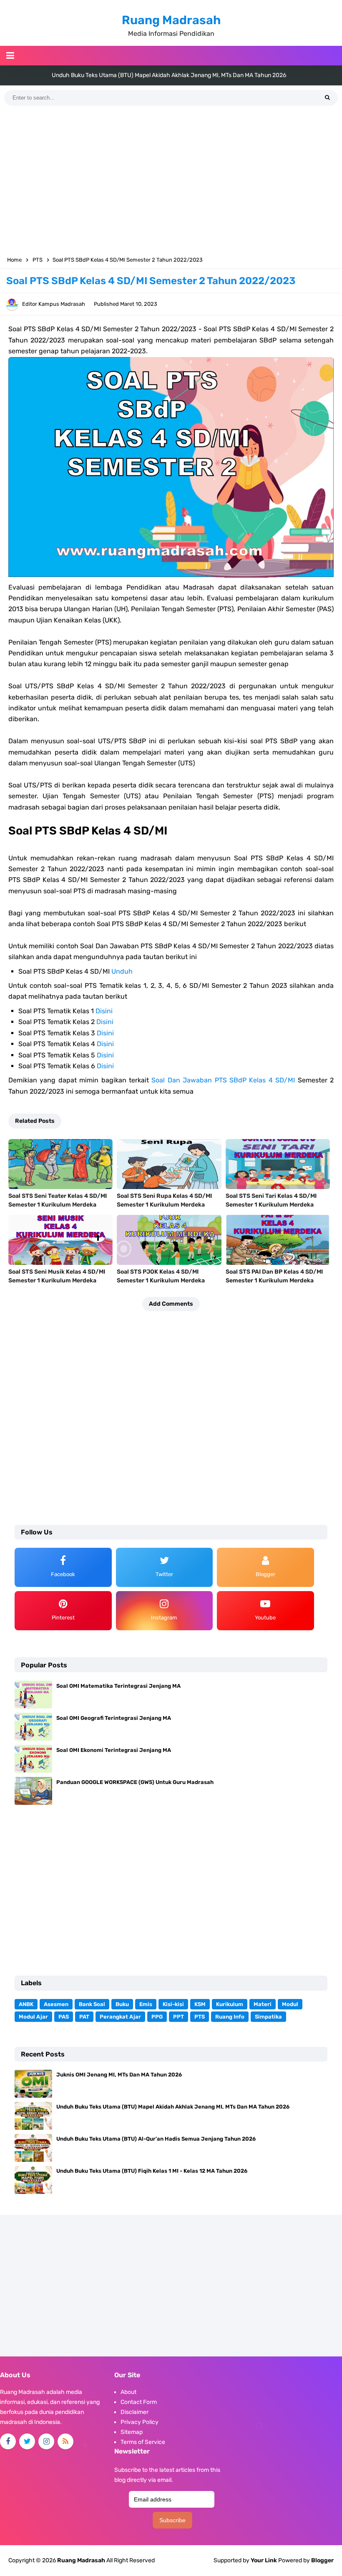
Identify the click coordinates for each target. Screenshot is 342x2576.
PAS (64, 2017)
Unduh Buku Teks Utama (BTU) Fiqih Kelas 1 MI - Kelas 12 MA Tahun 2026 (152, 2171)
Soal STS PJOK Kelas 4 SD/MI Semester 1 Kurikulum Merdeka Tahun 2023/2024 (161, 1281)
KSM (200, 2004)
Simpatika (268, 2017)
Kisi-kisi (173, 2004)
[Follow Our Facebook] (8, 2441)
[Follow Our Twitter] (27, 2441)
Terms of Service (143, 2442)
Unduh (122, 971)
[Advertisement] (171, 181)
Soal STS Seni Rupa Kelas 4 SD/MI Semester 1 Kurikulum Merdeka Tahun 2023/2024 (164, 1205)
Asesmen (56, 2004)
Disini (104, 1011)
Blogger (322, 2560)
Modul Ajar (33, 2017)
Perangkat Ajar (120, 2017)
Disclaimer (135, 2412)
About (128, 2392)
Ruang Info (230, 2017)
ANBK (26, 2004)
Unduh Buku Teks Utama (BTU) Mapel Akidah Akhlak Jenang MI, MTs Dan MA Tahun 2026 (173, 2107)
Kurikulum (230, 2004)
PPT (179, 2017)
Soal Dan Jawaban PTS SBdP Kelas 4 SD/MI (223, 1080)
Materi (263, 2004)
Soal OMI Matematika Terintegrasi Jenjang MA (118, 1686)
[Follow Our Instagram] (46, 2441)
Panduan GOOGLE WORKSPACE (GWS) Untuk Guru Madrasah (135, 1782)
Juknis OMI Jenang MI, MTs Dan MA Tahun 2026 (119, 2075)
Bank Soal (92, 2004)
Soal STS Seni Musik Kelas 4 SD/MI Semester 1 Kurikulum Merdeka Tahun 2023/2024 (57, 1281)
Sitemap (132, 2432)
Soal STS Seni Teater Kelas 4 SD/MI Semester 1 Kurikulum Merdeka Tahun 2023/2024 (58, 1205)
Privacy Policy (140, 2422)
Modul (290, 2004)
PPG (157, 2017)
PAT (84, 2017)
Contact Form (139, 2402)
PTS (200, 2017)
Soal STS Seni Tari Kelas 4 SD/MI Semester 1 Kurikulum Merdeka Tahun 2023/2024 (271, 1205)
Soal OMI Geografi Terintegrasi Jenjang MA (114, 1718)
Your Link (264, 2560)
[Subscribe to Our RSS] (65, 2441)
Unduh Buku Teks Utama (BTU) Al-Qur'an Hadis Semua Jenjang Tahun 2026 (169, 75)
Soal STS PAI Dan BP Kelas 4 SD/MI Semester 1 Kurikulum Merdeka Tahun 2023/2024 (274, 1281)
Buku (122, 2004)
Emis (146, 2004)
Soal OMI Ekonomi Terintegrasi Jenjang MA (114, 1750)
